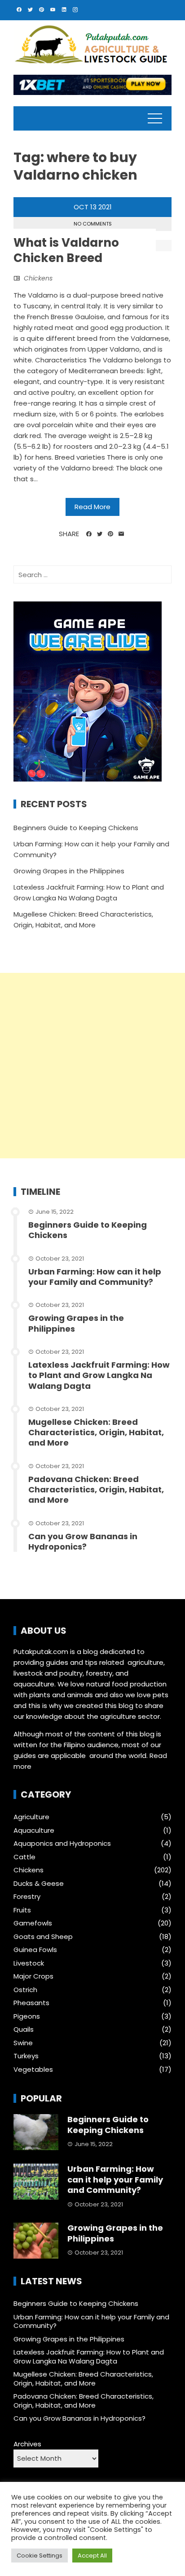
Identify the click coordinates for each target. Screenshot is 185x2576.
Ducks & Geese (39, 1884)
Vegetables (33, 2070)
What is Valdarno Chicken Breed (66, 250)
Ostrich (25, 1990)
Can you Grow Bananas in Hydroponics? (83, 1541)
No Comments (93, 224)
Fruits (22, 1910)
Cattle (24, 1857)
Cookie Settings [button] (40, 2556)
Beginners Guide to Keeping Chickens (76, 828)
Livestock (29, 1963)
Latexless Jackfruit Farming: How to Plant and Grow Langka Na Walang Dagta (99, 1375)
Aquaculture (34, 1830)
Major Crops (33, 1976)
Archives (27, 2444)
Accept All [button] (92, 2556)
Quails (24, 2029)
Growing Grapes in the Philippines (69, 871)
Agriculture (31, 1817)
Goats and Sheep (43, 1937)
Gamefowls (33, 1923)
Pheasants (31, 2003)
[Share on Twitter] (100, 534)
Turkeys (26, 2056)
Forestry (27, 1897)
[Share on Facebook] (89, 534)
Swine (23, 2043)
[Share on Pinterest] (110, 534)
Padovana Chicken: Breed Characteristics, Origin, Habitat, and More (96, 1490)
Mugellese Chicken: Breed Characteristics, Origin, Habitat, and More (96, 1433)
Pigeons (27, 2016)
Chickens (38, 278)
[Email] (121, 534)
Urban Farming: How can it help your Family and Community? (95, 1277)
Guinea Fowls (35, 1950)
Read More (92, 507)
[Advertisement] (92, 1066)
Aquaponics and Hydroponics (62, 1844)
